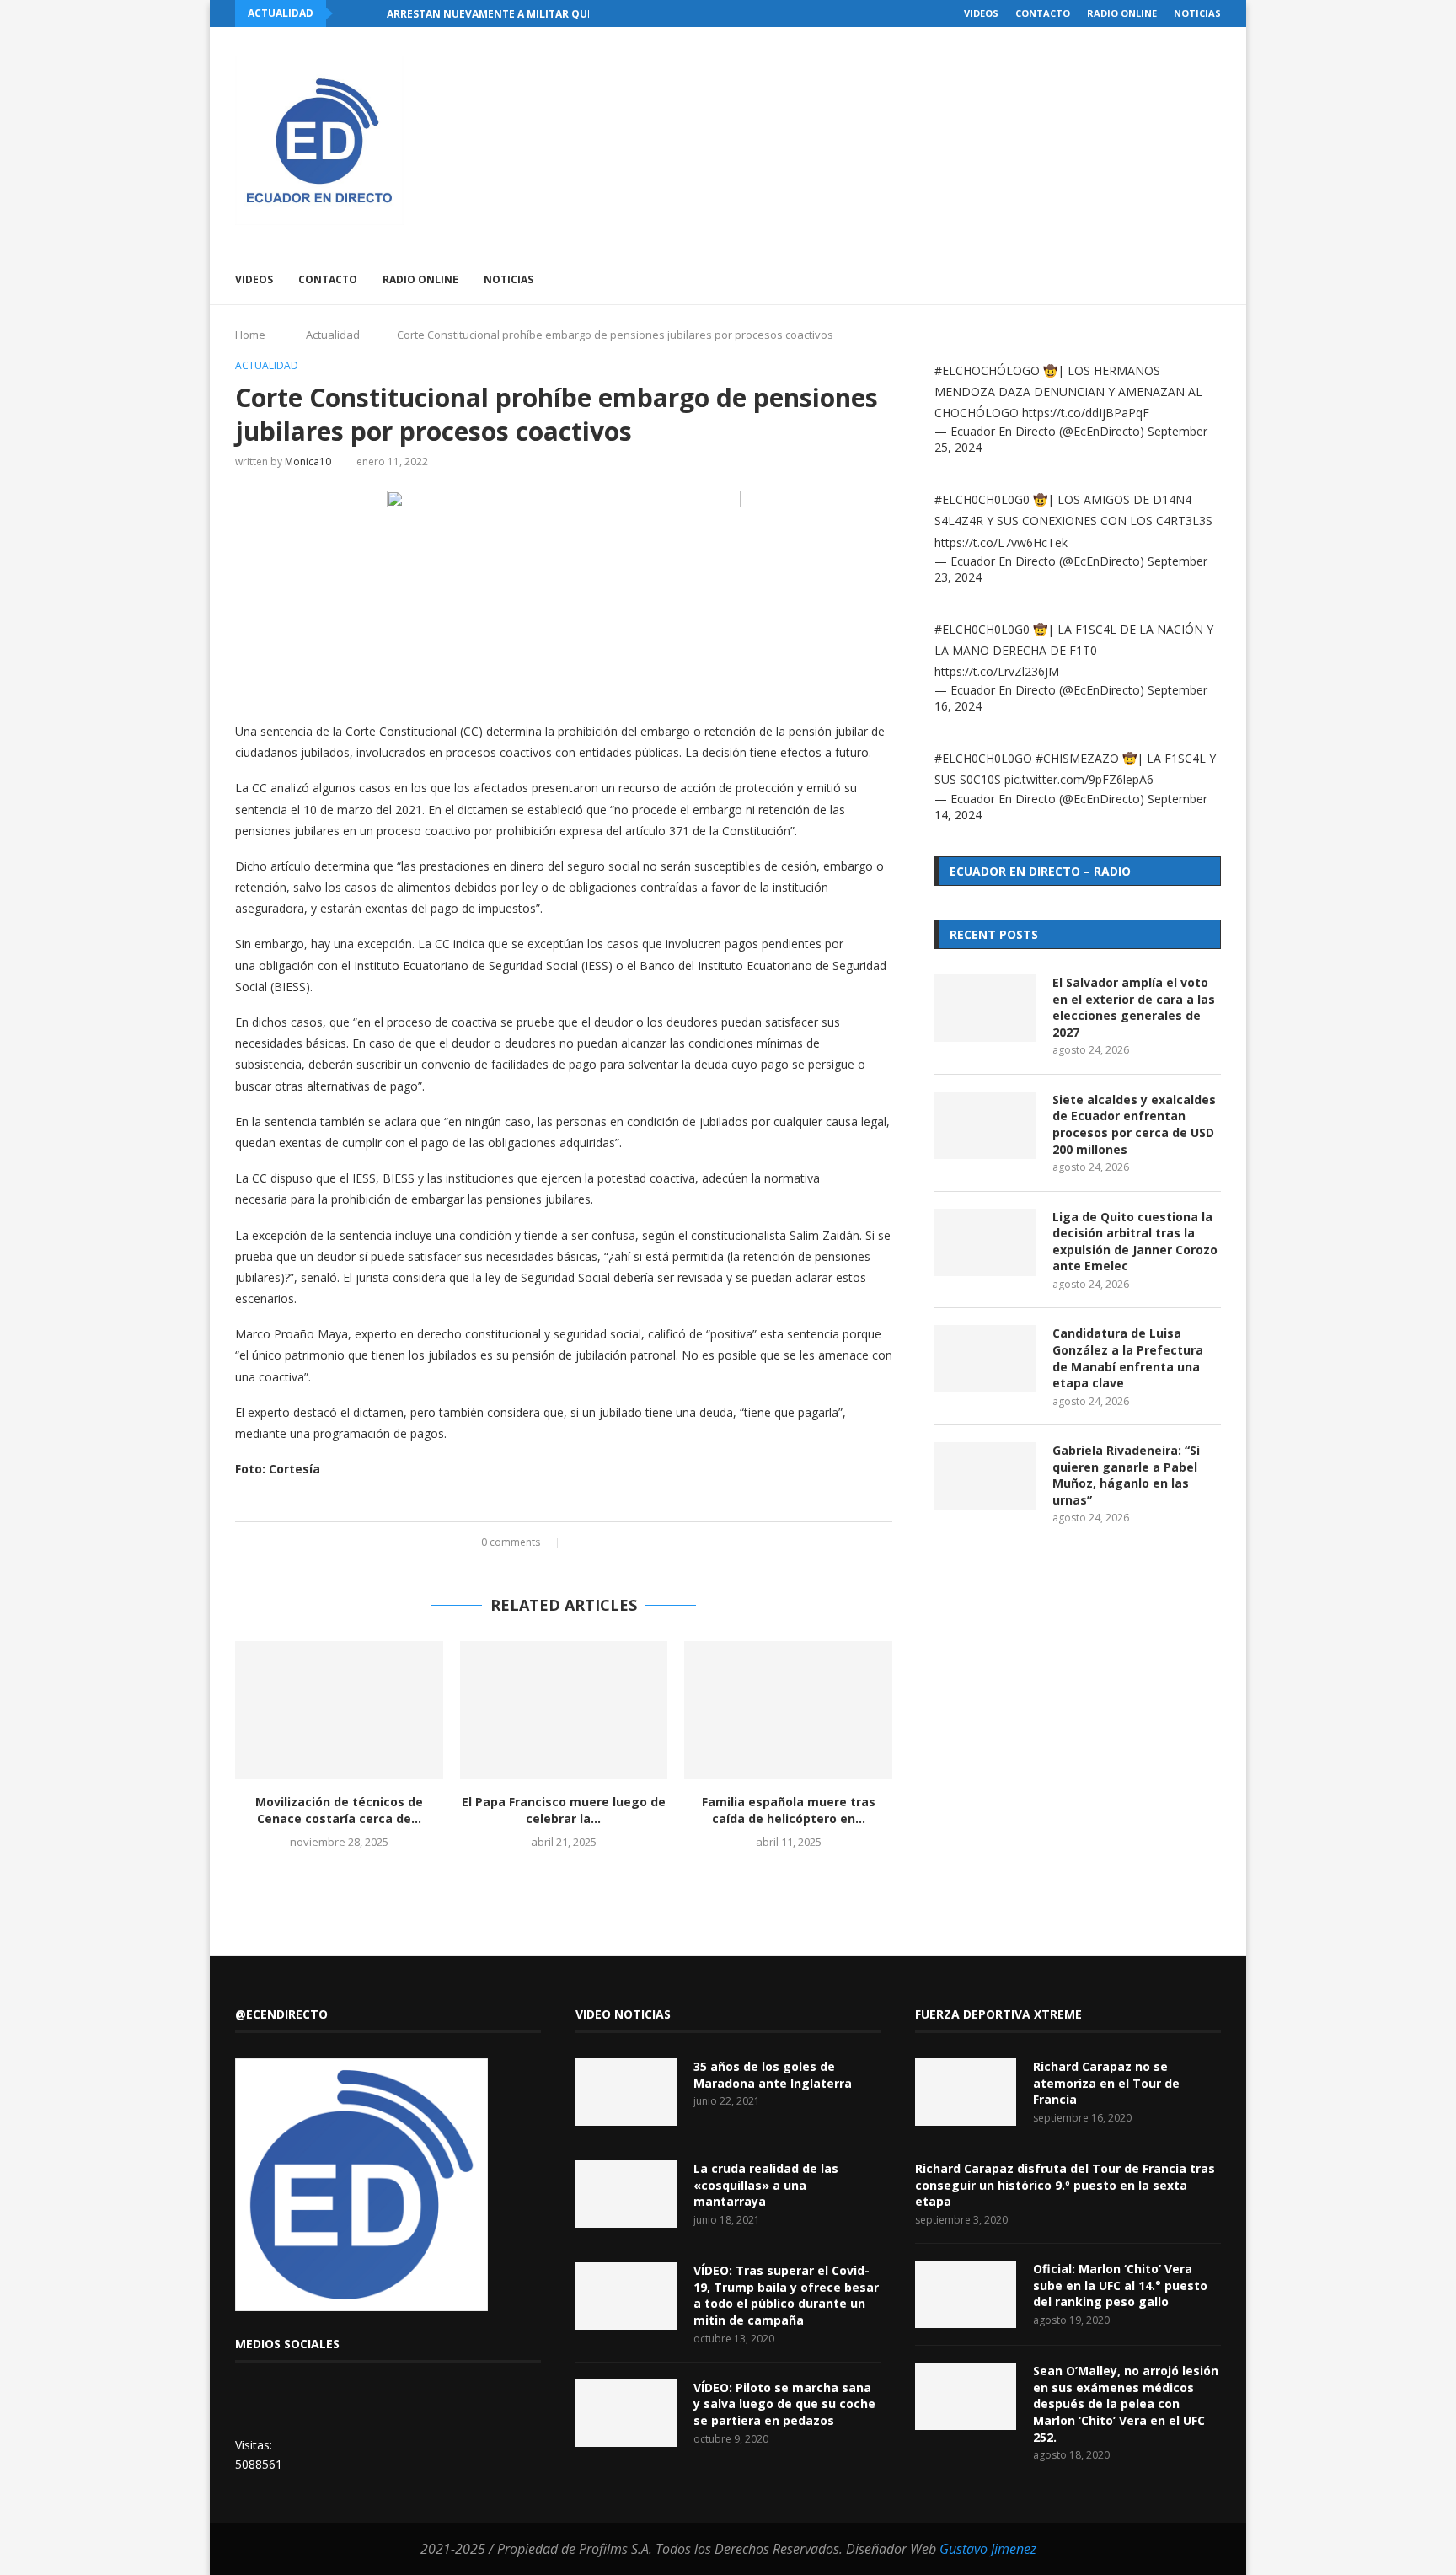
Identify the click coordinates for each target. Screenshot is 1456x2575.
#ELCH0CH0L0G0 (982, 499)
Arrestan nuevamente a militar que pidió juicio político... (555, 14)
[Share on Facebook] (582, 1543)
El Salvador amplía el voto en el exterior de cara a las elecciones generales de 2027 (1134, 1007)
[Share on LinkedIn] (614, 1543)
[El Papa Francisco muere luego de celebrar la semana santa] (564, 1710)
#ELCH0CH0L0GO (983, 758)
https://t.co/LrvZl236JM (997, 671)
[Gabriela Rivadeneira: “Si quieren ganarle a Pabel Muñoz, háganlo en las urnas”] (985, 1476)
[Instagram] (1118, 280)
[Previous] (349, 13)
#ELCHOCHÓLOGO (987, 370)
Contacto (1043, 13)
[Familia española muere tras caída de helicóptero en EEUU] (788, 1710)
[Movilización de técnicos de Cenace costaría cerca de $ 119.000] (339, 1710)
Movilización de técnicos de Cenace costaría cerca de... (339, 1810)
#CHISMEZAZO (1077, 758)
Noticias (1197, 13)
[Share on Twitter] (598, 1543)
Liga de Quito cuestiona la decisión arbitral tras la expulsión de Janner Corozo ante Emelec (1135, 1242)
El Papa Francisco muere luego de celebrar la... (564, 1810)
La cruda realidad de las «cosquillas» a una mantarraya (766, 2185)
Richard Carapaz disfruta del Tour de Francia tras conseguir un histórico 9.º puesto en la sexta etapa (1065, 2185)
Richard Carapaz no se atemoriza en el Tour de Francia (1106, 2083)
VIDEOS (981, 13)
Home (250, 335)
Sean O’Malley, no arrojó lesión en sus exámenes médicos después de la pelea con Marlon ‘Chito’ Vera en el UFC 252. (1126, 2403)
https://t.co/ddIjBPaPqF (1086, 413)
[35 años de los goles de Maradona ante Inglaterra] (626, 2092)
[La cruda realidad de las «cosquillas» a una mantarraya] (626, 2194)
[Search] (1212, 280)
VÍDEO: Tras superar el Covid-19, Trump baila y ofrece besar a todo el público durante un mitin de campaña (786, 2295)
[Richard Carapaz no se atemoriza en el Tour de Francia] (966, 2092)
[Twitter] (1100, 280)
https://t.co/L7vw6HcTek (1001, 542)
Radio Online (1122, 13)
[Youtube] (1135, 280)
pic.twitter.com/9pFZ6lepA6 (1079, 779)
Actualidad (333, 335)
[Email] (1153, 280)
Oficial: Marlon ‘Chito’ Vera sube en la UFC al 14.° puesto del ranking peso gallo (1120, 2285)
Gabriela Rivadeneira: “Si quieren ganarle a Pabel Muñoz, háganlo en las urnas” (1126, 1475)
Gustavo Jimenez (988, 2549)
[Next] (371, 13)
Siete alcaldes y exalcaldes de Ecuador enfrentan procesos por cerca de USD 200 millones (1134, 1124)
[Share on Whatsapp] (630, 1543)
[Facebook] (1082, 280)
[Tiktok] (1188, 280)
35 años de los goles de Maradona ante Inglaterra (773, 2075)
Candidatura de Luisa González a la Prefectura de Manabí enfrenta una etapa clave (1128, 1358)
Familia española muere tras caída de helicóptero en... (789, 1810)
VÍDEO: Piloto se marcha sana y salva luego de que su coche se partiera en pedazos (784, 2404)
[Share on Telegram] (646, 1543)
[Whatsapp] (1171, 280)
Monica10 (308, 461)
